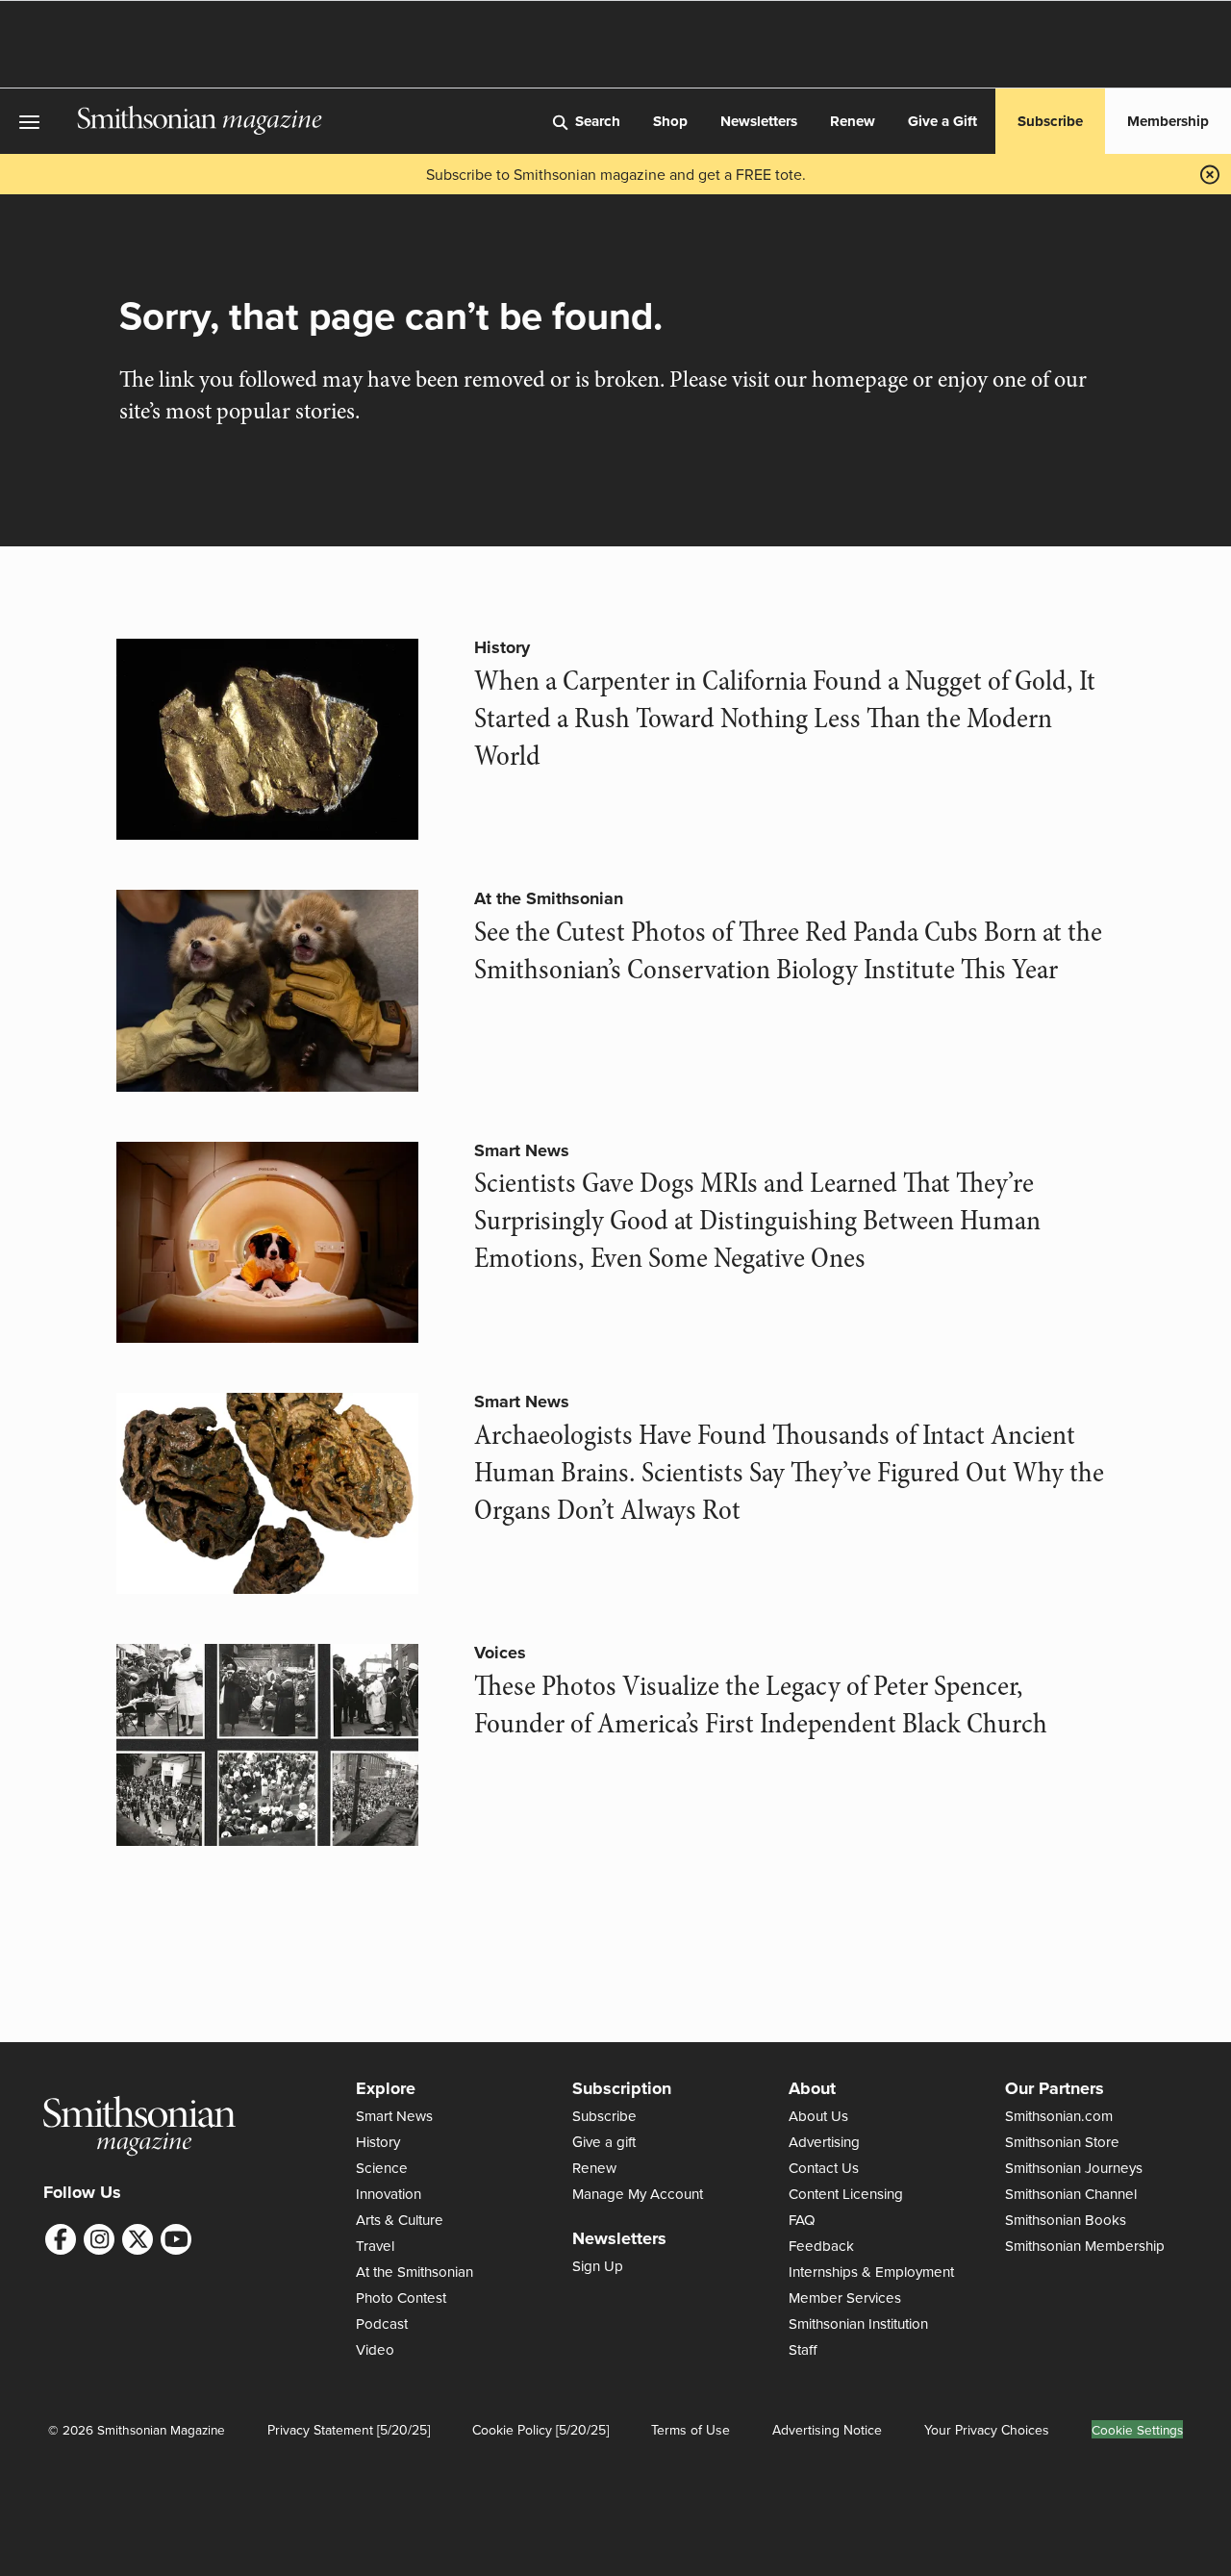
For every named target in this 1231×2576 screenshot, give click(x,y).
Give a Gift (942, 121)
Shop (670, 121)
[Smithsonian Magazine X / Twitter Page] (138, 2239)
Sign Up (598, 2266)
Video (375, 2349)
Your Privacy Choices (987, 2430)
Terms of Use (691, 2430)
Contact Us (824, 2168)
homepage (860, 379)
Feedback (821, 2246)
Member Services (845, 2298)
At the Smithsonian (549, 898)
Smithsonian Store (1062, 2142)
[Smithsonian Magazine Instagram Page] (99, 2239)
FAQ (802, 2220)
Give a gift (604, 2142)
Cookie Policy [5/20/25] (540, 2430)
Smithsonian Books (1066, 2220)
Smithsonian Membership (1085, 2246)
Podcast (382, 2323)
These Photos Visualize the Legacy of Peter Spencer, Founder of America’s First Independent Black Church (761, 1705)
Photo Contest (401, 2298)
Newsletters (759, 121)
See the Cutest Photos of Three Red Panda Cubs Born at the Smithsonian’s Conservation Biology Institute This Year (788, 951)
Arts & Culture (400, 2220)
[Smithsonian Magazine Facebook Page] (61, 2239)
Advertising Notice (827, 2430)
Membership (1168, 121)
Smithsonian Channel (1071, 2194)
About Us (818, 2116)
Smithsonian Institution (858, 2323)
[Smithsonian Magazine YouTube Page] (176, 2239)
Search (598, 121)
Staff (803, 2349)
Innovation (389, 2194)
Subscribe (1050, 121)
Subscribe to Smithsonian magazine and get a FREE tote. (616, 174)
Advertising (824, 2142)
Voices (500, 1653)
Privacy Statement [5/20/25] (349, 2430)
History (502, 647)
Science (382, 2168)
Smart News (522, 1150)
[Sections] (38, 122)
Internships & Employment (871, 2272)
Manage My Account (638, 2194)
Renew (853, 121)
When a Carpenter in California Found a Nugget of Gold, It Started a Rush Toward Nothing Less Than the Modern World (785, 719)
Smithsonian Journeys (1074, 2168)
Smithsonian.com (1059, 2116)
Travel (375, 2246)
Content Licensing (846, 2194)
